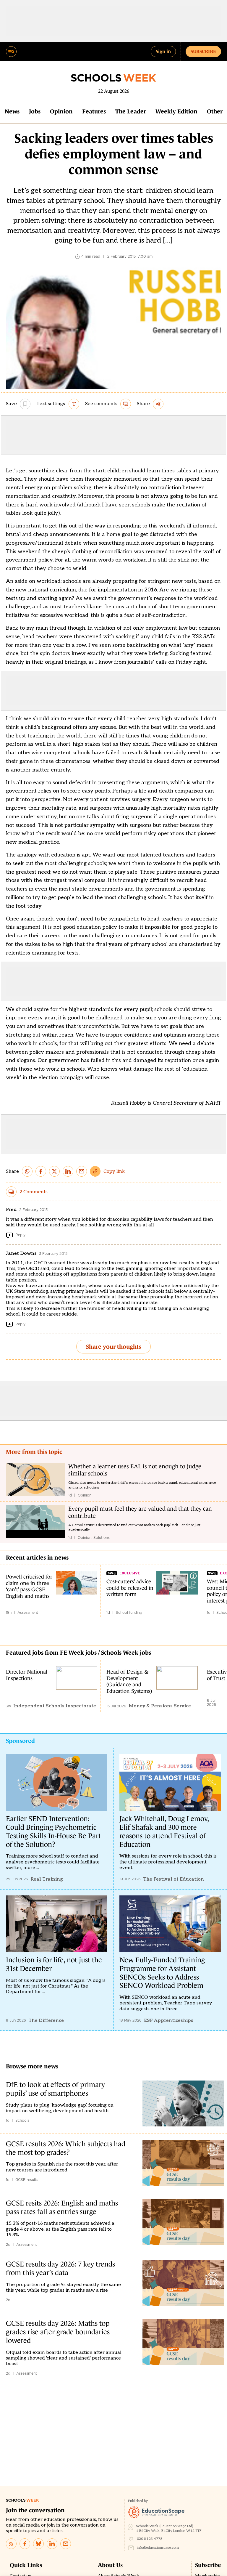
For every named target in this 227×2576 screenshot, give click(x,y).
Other (215, 111)
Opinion (61, 111)
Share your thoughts (113, 1347)
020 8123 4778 (150, 2539)
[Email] (66, 2544)
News (12, 111)
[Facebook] (25, 2544)
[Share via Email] (82, 1171)
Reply (20, 1235)
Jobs (35, 111)
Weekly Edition (176, 111)
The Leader (131, 111)
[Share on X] (54, 1171)
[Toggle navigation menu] (11, 52)
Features (94, 111)
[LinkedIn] (52, 2544)
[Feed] (11, 2544)
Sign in (163, 51)
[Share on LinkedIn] (68, 1171)
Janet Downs (21, 1253)
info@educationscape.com (158, 2548)
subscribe (203, 51)
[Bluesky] (38, 2544)
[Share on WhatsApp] (27, 1171)
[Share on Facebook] (41, 1171)
